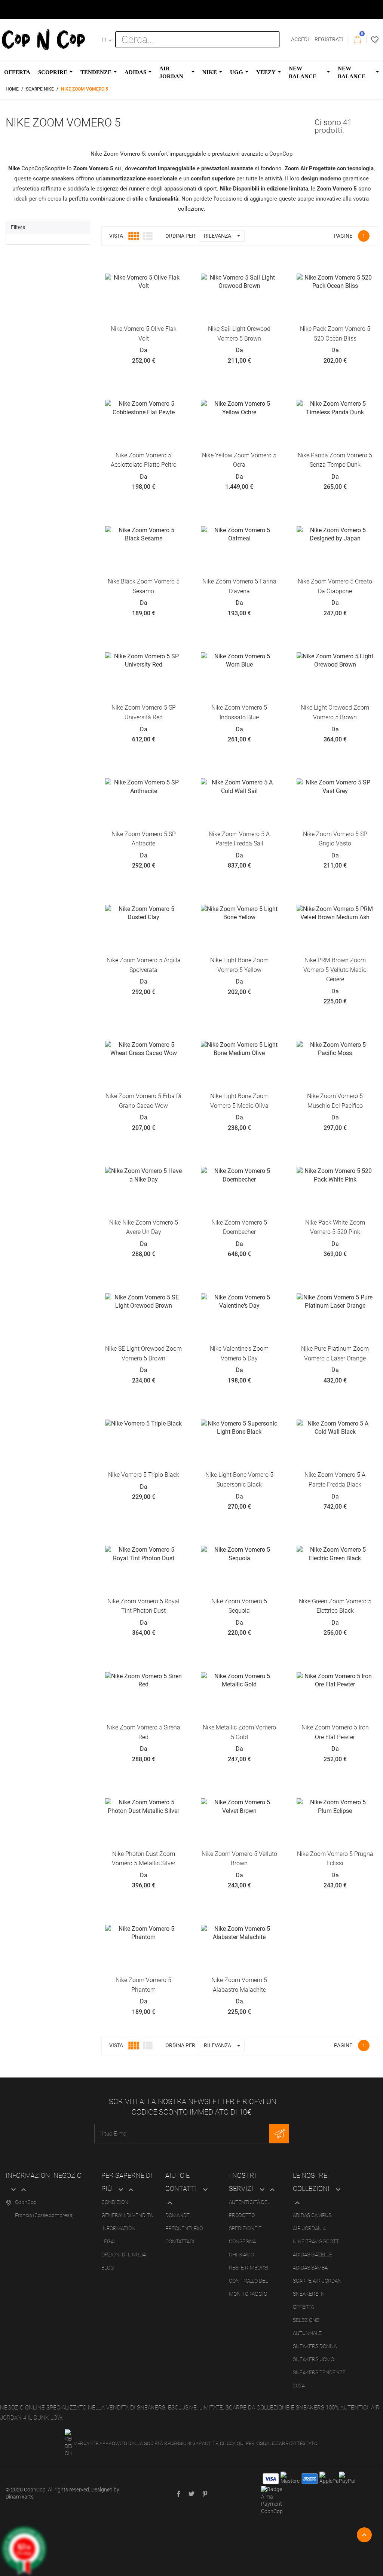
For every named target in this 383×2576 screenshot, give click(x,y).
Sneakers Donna (315, 2346)
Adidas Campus (312, 2215)
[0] (358, 40)
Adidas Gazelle (312, 2255)
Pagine (343, 236)
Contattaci (180, 2241)
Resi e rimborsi (249, 2268)
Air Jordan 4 (309, 2228)
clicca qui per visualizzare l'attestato (269, 2443)
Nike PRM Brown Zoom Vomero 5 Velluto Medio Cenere (335, 970)
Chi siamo (241, 2255)
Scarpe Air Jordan (317, 2281)
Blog (108, 2268)
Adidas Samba (310, 2268)
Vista (116, 236)
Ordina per (180, 236)
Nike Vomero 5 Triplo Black (144, 1475)
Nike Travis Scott (316, 2241)
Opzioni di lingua (124, 2255)
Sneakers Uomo (313, 2359)
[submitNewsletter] (279, 2134)
